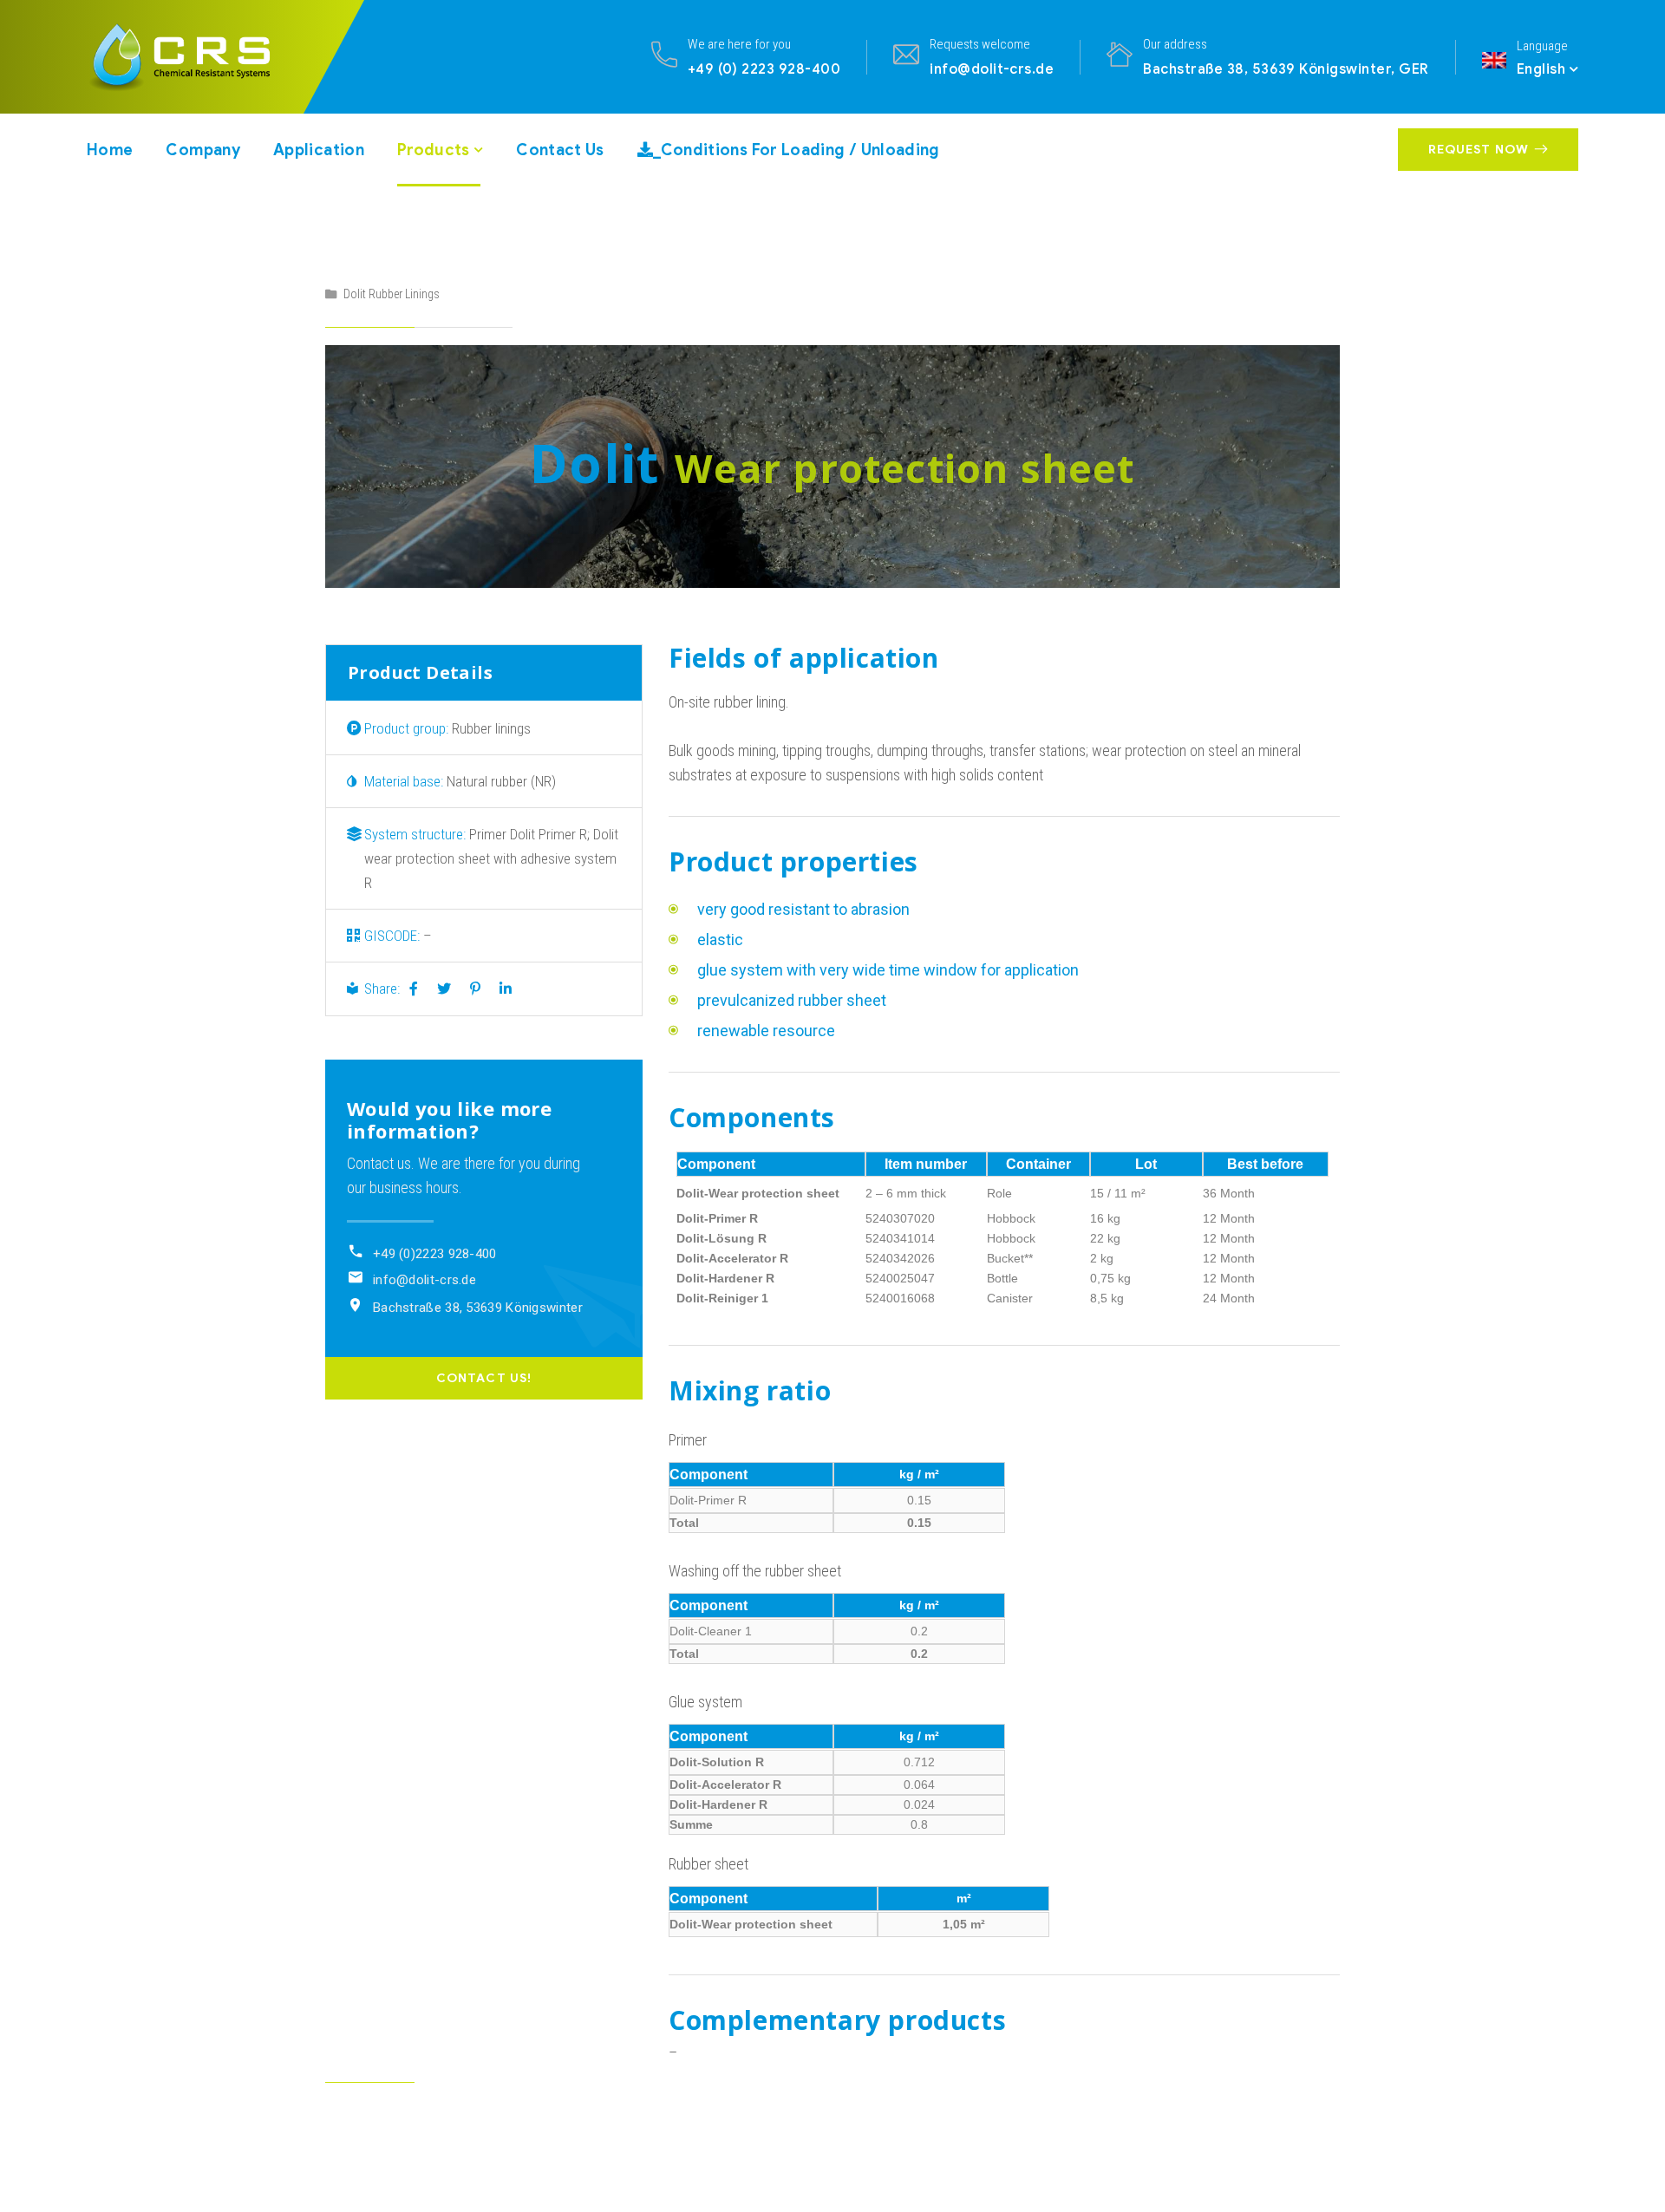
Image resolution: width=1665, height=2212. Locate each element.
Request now (1479, 150)
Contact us (560, 150)
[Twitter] (444, 989)
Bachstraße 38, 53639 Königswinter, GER (1286, 69)
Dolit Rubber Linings (392, 294)
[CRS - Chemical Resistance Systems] (196, 56)
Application (319, 150)
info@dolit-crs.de (992, 69)
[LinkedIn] (506, 989)
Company (203, 150)
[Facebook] (414, 989)
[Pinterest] (475, 989)
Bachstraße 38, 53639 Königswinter (478, 1308)
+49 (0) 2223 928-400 (764, 69)
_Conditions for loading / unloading (797, 150)
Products (434, 150)
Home (110, 150)
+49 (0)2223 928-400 (435, 1254)
